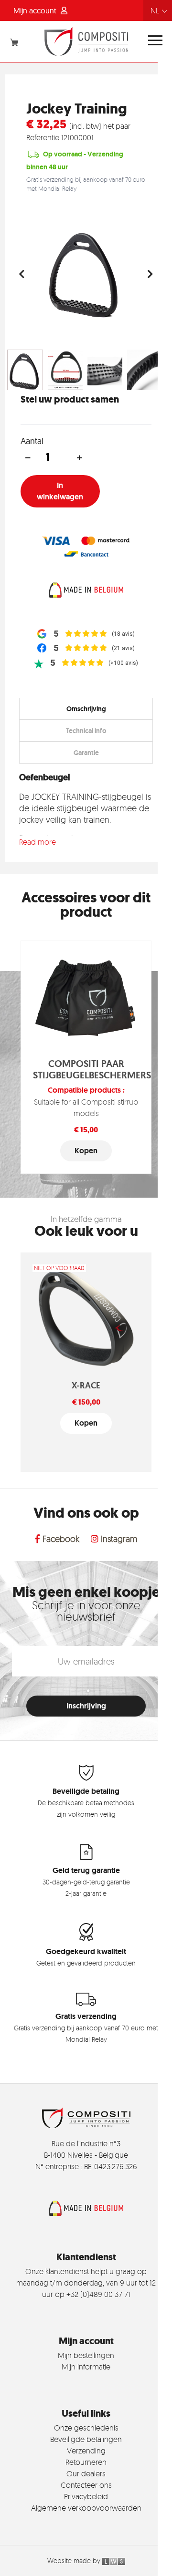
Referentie (43, 137)
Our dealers (86, 2473)
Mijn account (36, 10)
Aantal (32, 441)
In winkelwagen (60, 491)
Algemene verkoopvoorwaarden (86, 2508)
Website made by (75, 2560)
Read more (38, 842)
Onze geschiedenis (86, 2428)
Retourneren (86, 2462)
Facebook (60, 1539)
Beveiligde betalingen (86, 2439)
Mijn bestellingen (86, 2355)
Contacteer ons (86, 2485)
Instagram (118, 1539)
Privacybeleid (86, 2496)
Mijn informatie (86, 2367)
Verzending (86, 2451)
